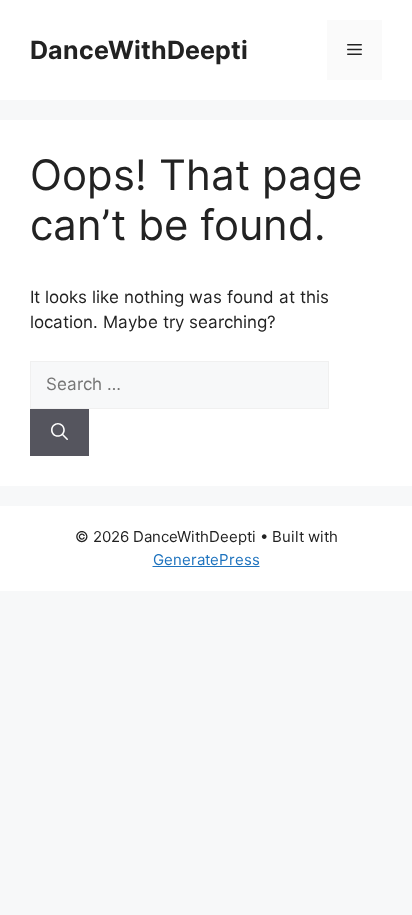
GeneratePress (206, 559)
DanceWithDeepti (139, 50)
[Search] (59, 433)
